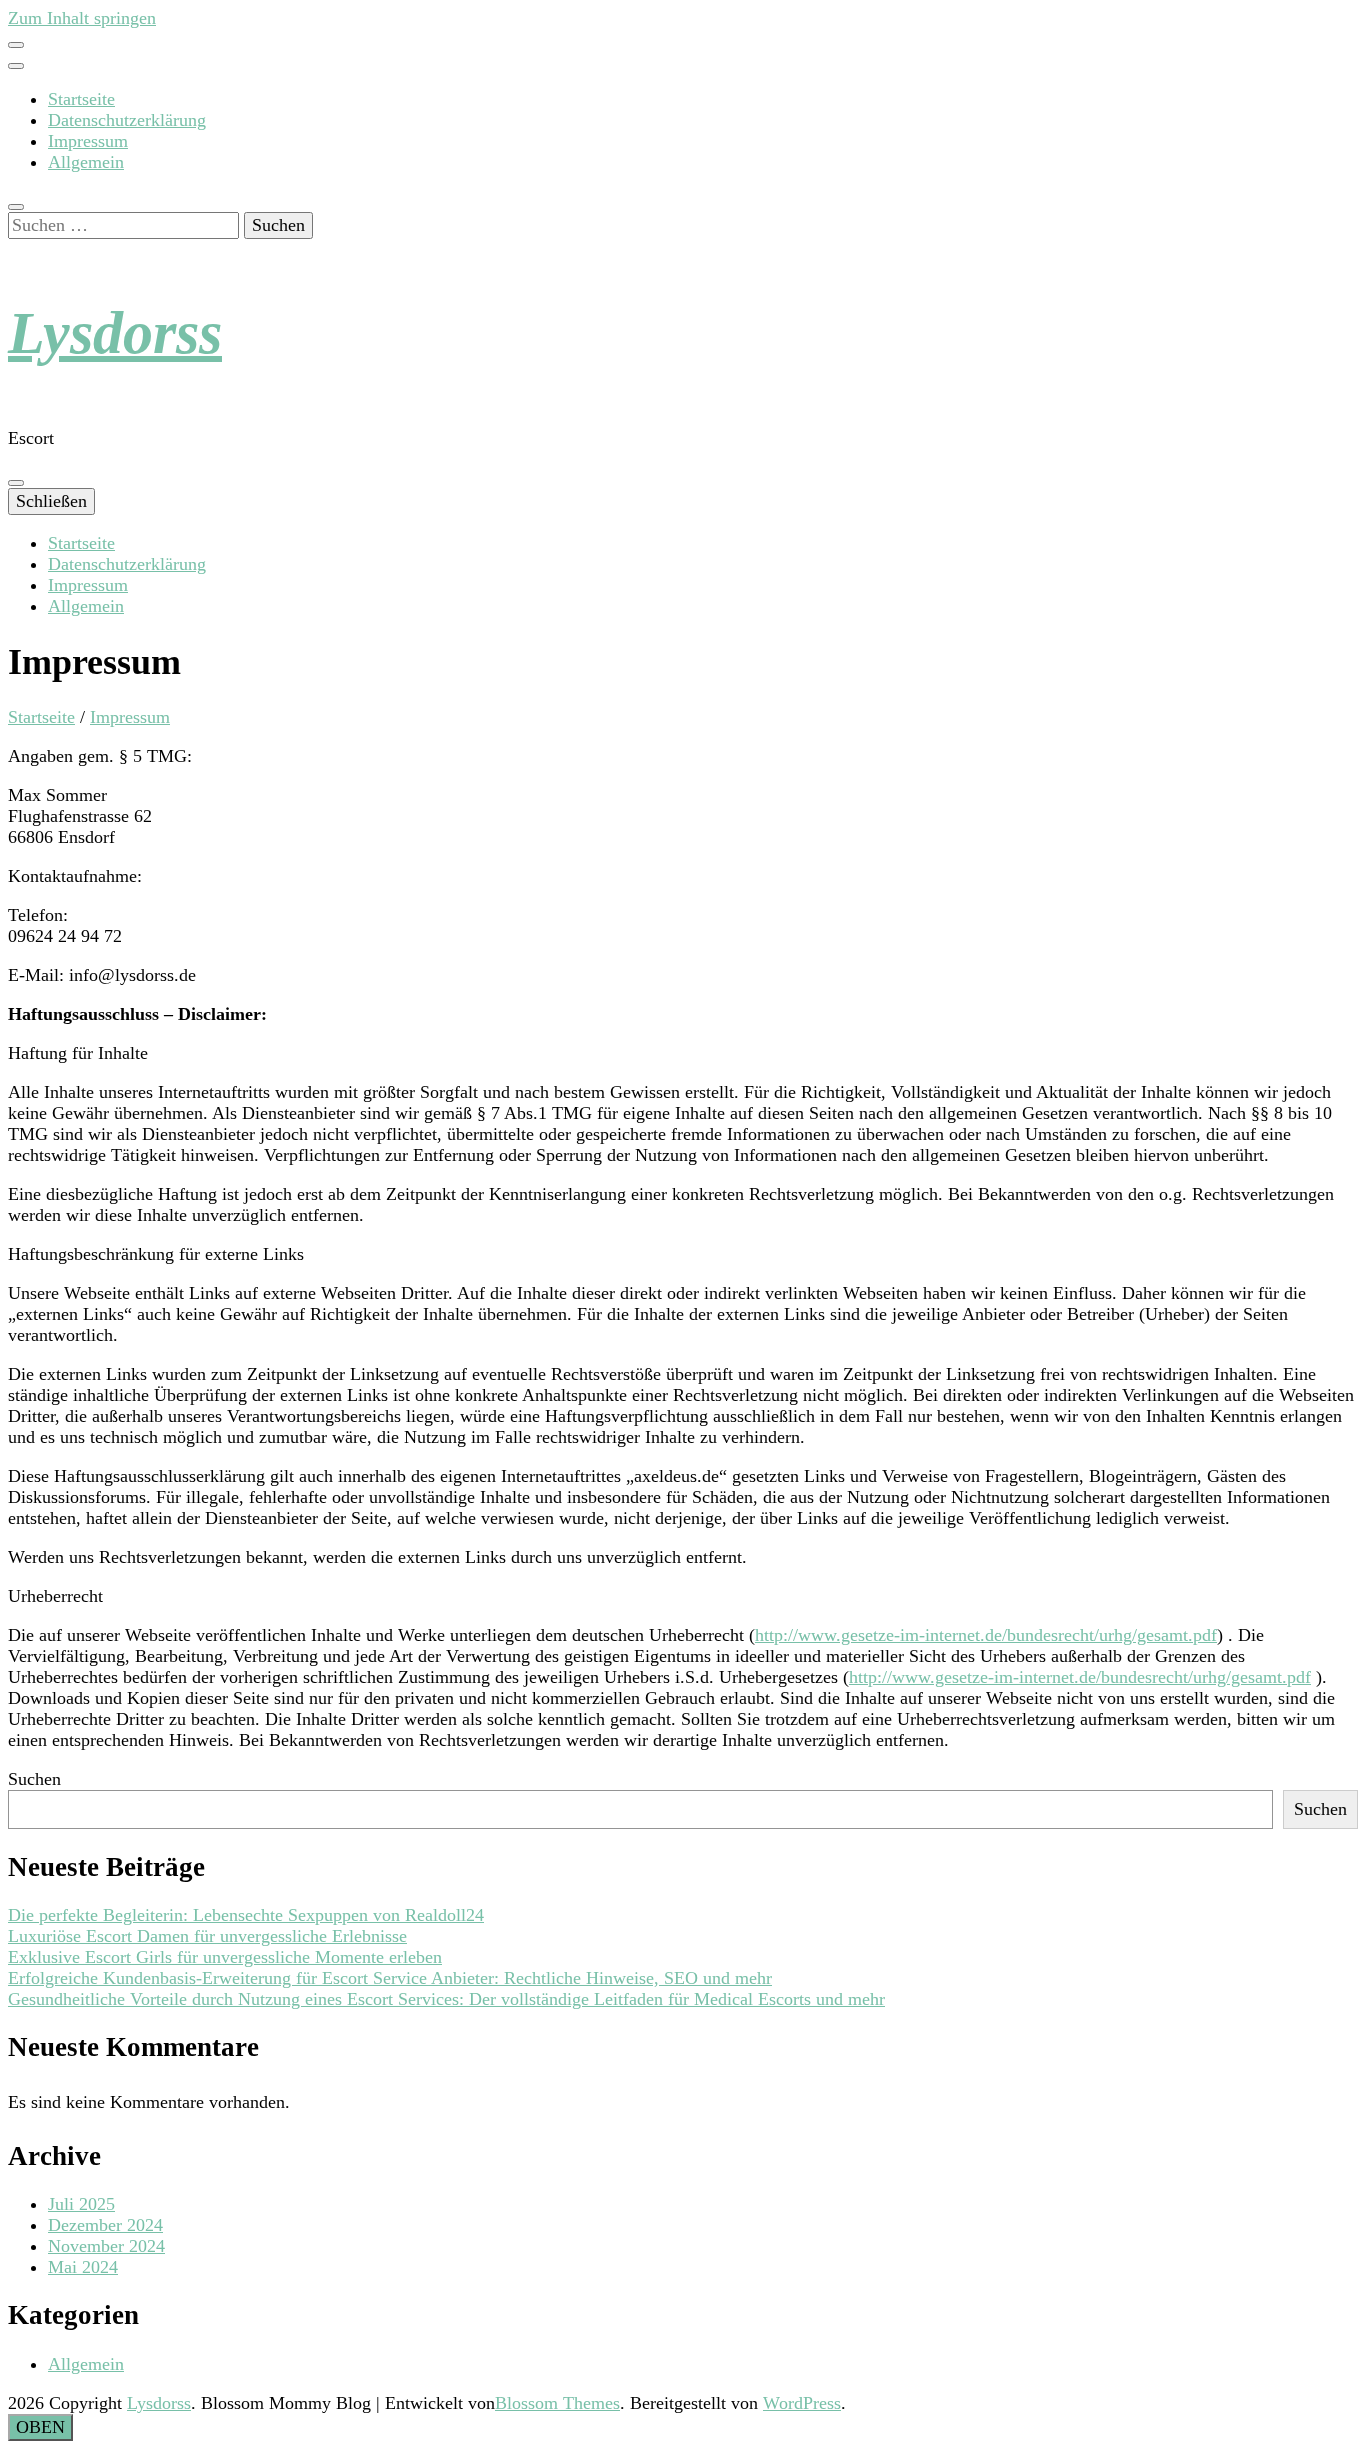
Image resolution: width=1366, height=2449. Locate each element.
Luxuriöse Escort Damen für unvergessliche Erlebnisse (207, 1936)
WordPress (802, 2403)
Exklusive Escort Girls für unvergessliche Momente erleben (225, 1957)
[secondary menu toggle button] (16, 45)
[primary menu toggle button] (16, 483)
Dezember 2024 (105, 2225)
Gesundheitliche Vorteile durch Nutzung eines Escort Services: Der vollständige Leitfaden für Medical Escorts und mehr (446, 1999)
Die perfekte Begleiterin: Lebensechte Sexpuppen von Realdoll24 (246, 1915)
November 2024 (106, 2246)
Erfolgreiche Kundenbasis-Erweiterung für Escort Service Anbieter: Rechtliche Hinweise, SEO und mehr (390, 1978)
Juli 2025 (81, 2204)
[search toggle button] (16, 207)
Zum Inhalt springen (82, 18)
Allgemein (86, 162)
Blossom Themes (557, 2403)
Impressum (88, 141)
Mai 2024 (83, 2267)
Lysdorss (115, 333)
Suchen (34, 1779)
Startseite (81, 99)
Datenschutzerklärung (127, 120)
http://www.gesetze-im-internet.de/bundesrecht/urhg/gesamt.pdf (986, 1635)
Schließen (51, 501)
